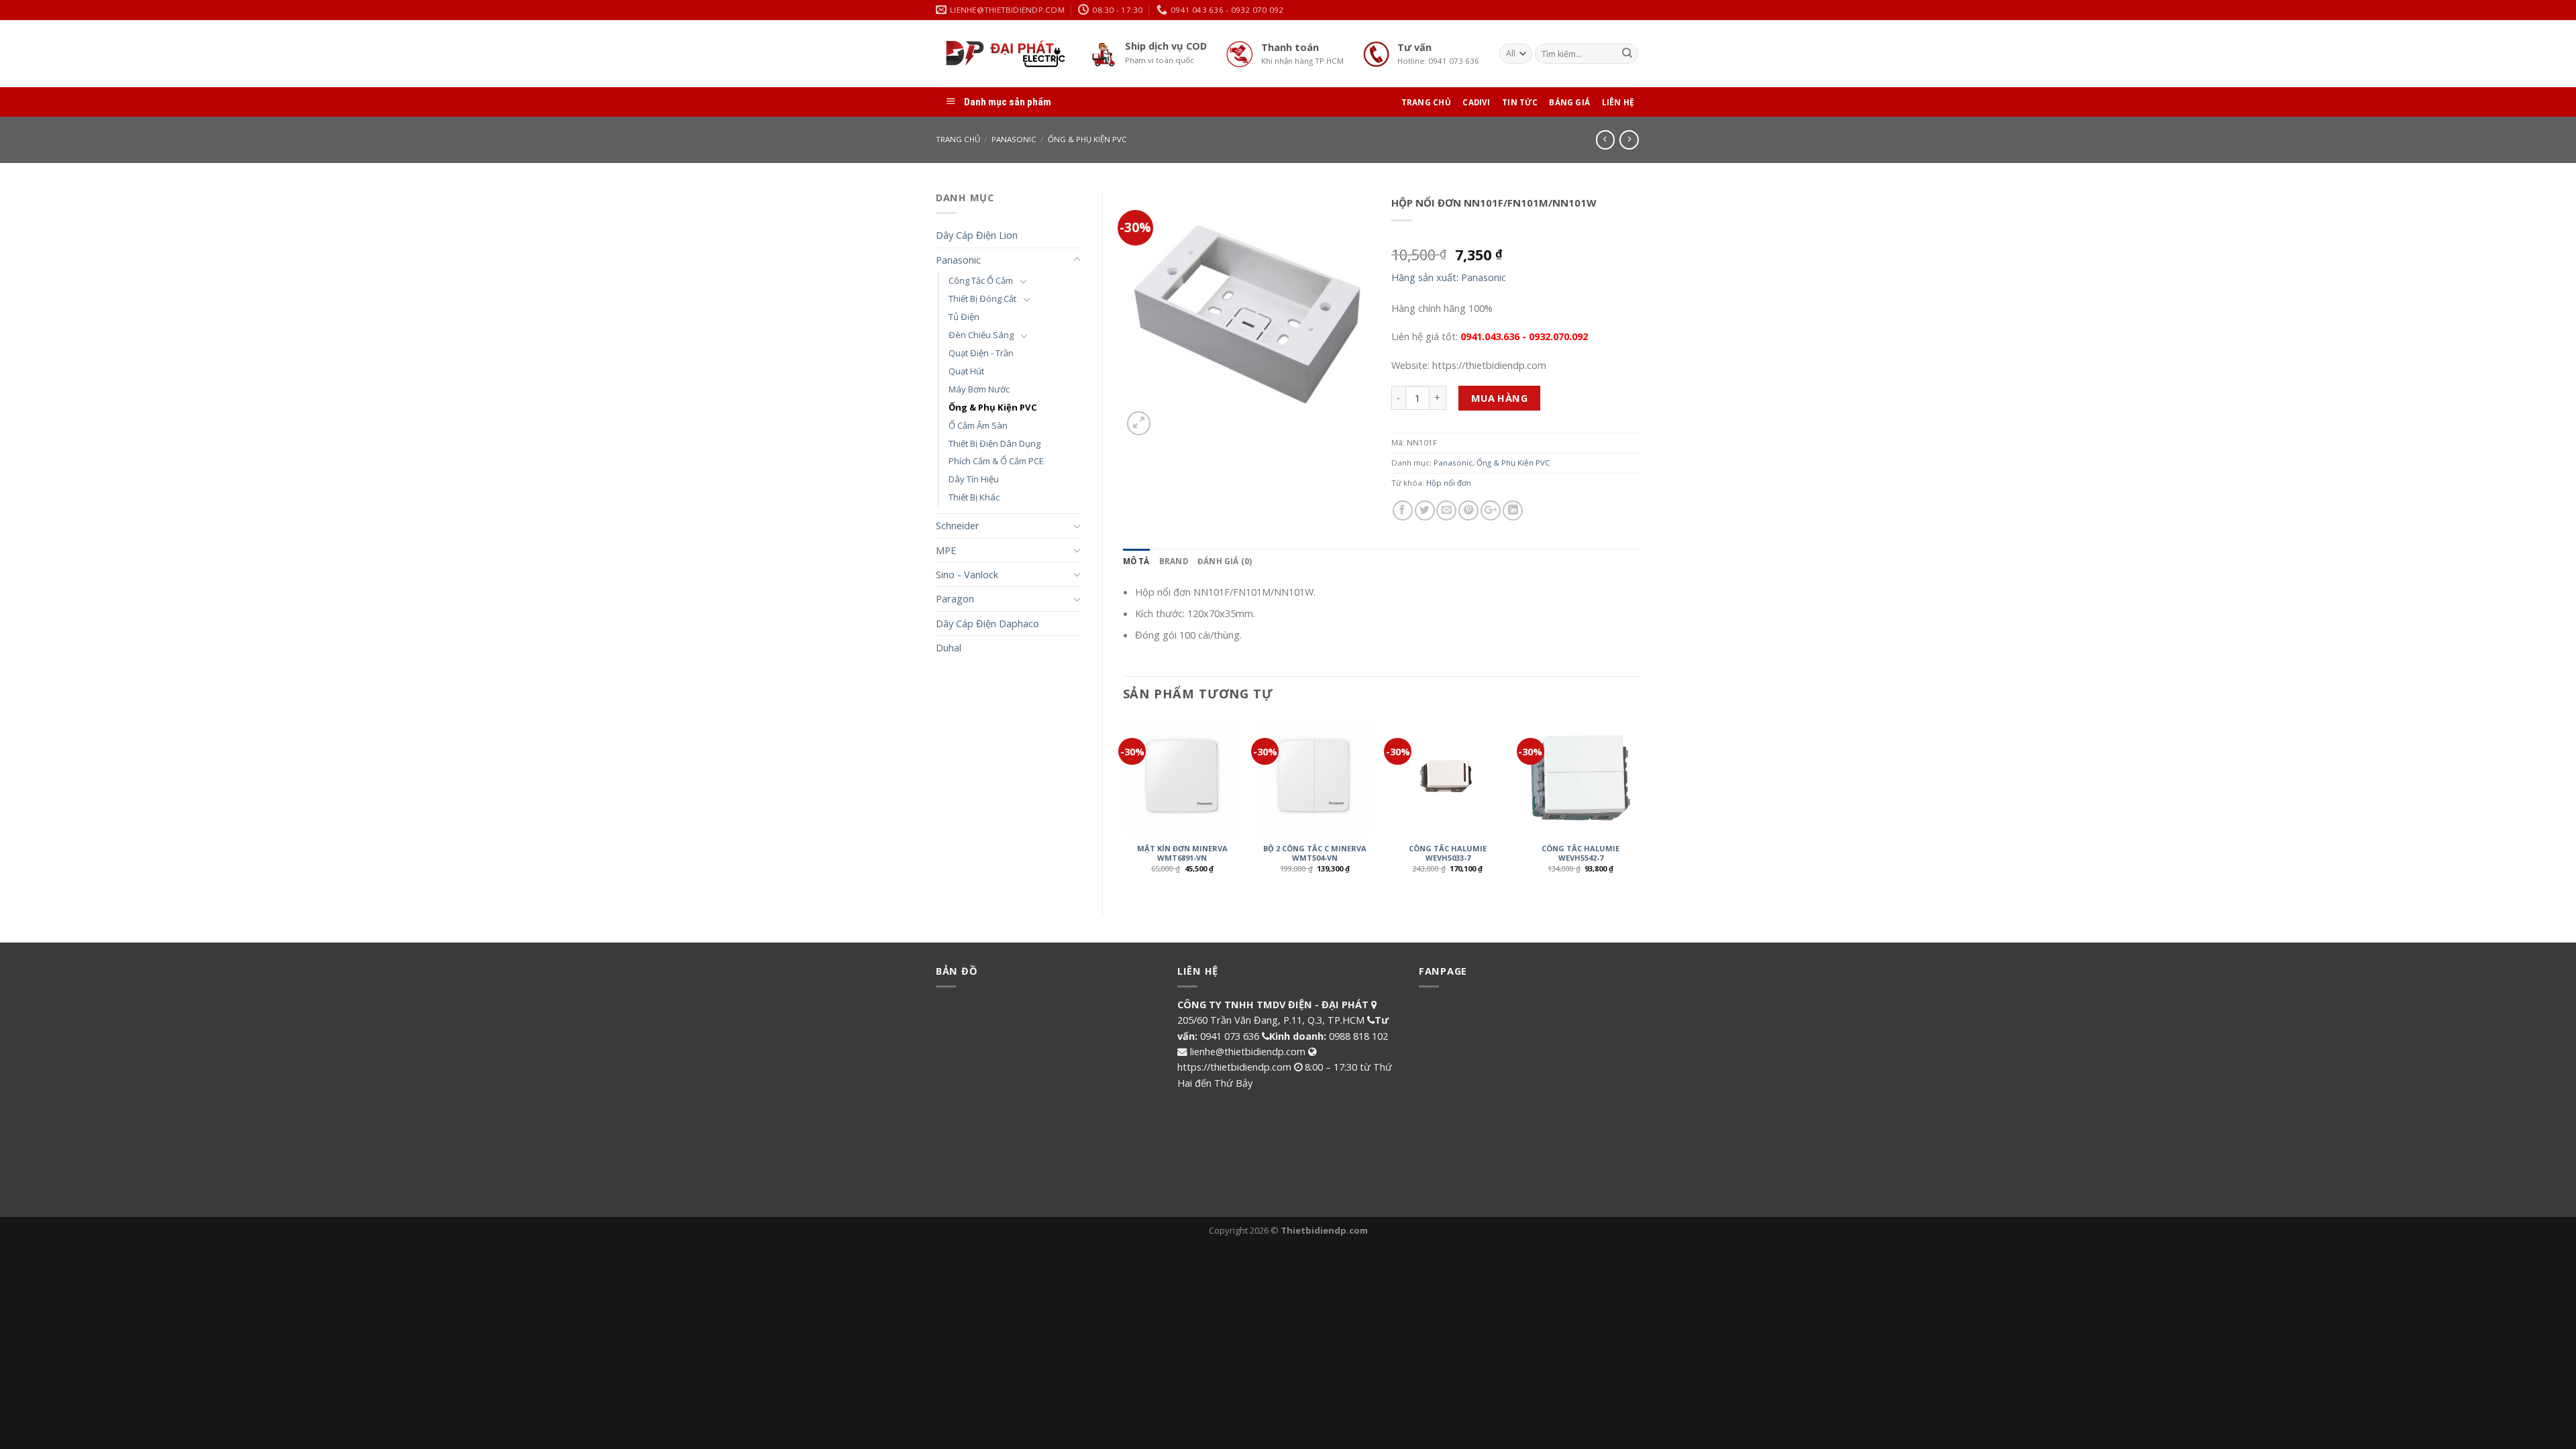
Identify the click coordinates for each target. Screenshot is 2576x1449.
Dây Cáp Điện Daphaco (987, 623)
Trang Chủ (1426, 102)
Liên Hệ (1618, 102)
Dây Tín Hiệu (974, 479)
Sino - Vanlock (967, 574)
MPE (946, 550)
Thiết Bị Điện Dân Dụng (995, 443)
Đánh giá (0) (1225, 561)
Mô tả (1136, 561)
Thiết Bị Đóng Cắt (982, 299)
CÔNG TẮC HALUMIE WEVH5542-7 (1580, 853)
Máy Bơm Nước (979, 389)
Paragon (955, 598)
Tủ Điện (964, 317)
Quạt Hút (966, 371)
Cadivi (1476, 102)
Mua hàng (1500, 398)
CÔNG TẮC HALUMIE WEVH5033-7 (1448, 853)
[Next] (1640, 805)
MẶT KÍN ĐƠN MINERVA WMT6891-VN (1182, 853)
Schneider (958, 525)
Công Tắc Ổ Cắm (981, 280)
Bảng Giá (1569, 102)
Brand (1174, 561)
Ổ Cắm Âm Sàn (978, 425)
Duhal (949, 647)
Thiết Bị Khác (974, 497)
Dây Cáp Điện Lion (977, 235)
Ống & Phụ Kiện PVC (1087, 139)
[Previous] (1124, 805)
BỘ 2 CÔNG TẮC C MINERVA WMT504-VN (1315, 853)
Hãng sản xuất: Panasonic (1449, 277)
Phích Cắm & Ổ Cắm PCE (996, 461)
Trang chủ (958, 139)
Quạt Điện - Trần (981, 353)
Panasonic (1014, 139)
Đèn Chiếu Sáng (981, 335)
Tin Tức (1520, 102)
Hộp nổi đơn (1449, 483)
